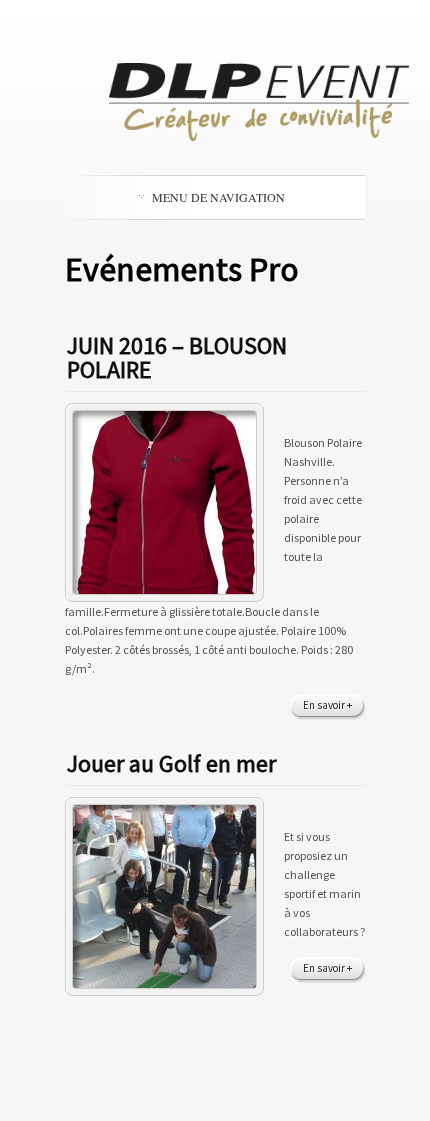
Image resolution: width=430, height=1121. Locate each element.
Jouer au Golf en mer (171, 763)
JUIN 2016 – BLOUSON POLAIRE (177, 357)
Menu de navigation (218, 197)
